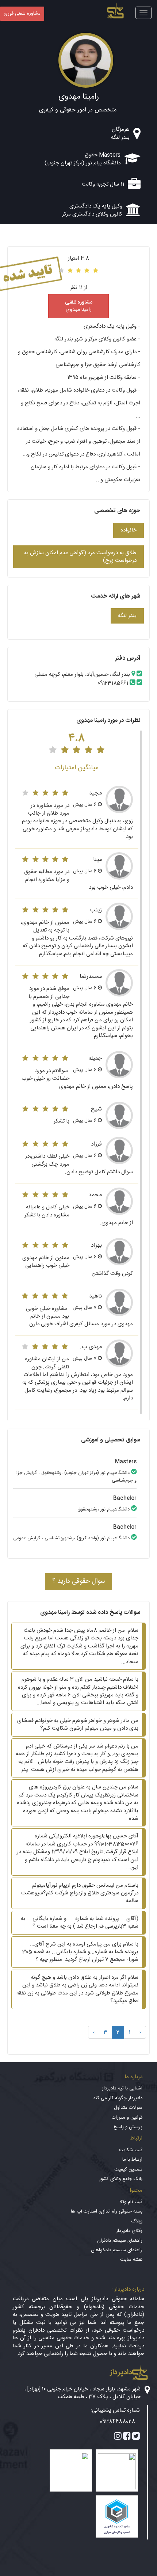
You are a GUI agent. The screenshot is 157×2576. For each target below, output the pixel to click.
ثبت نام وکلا (131, 2202)
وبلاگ (137, 2221)
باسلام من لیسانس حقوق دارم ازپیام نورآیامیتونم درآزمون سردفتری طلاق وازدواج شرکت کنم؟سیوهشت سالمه (80, 1893)
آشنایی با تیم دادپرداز (122, 2088)
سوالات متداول (128, 2108)
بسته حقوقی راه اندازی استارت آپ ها (107, 2211)
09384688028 (117, 2422)
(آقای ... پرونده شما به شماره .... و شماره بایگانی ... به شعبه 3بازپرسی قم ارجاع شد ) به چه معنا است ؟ (80, 1923)
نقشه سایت (131, 2260)
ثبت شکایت (131, 2150)
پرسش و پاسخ (128, 2127)
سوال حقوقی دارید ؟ (78, 1581)
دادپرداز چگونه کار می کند (118, 2098)
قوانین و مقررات (127, 2118)
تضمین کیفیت (128, 2169)
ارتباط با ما (132, 2160)
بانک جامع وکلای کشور (121, 2179)
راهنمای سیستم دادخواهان (117, 2250)
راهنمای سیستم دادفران (120, 2241)
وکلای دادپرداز (129, 2231)
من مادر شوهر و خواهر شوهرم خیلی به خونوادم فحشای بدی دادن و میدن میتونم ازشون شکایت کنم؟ (78, 1725)
